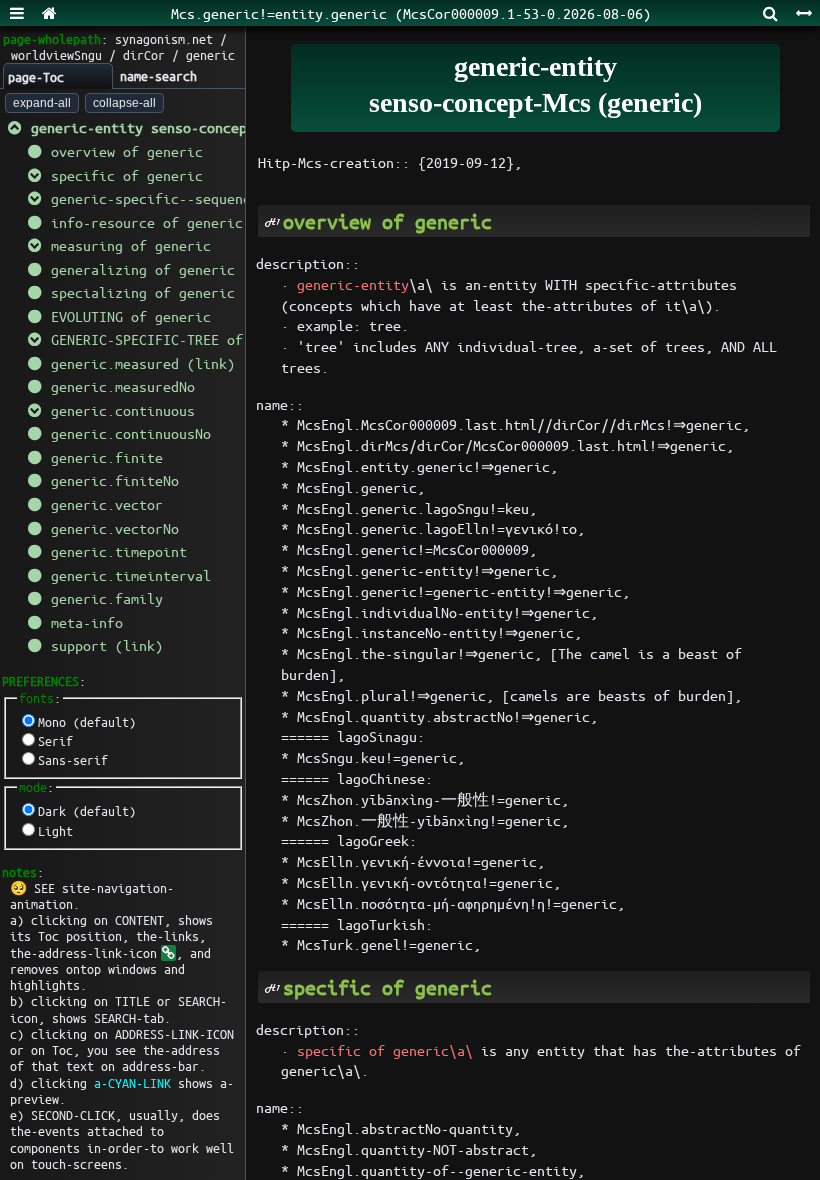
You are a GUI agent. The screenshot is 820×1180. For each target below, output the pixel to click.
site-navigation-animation (92, 895)
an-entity (501, 284)
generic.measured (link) (143, 363)
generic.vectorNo (115, 528)
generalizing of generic (143, 269)
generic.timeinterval (131, 575)
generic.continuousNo (131, 433)
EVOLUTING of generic (131, 316)
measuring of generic (131, 245)
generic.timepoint (119, 551)
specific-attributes (661, 284)
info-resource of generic (147, 222)
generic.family (107, 598)
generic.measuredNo (123, 386)
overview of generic (127, 151)
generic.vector (107, 504)
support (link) (107, 645)
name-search (158, 75)
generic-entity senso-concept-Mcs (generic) (199, 127)
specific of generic (127, 175)
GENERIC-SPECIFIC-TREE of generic (179, 339)
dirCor (144, 54)
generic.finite (107, 457)
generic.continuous (123, 410)
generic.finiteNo (115, 480)
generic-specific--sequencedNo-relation (203, 198)
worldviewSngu (56, 54)
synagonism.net (164, 38)
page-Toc (36, 76)
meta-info (87, 622)
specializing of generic (143, 292)
